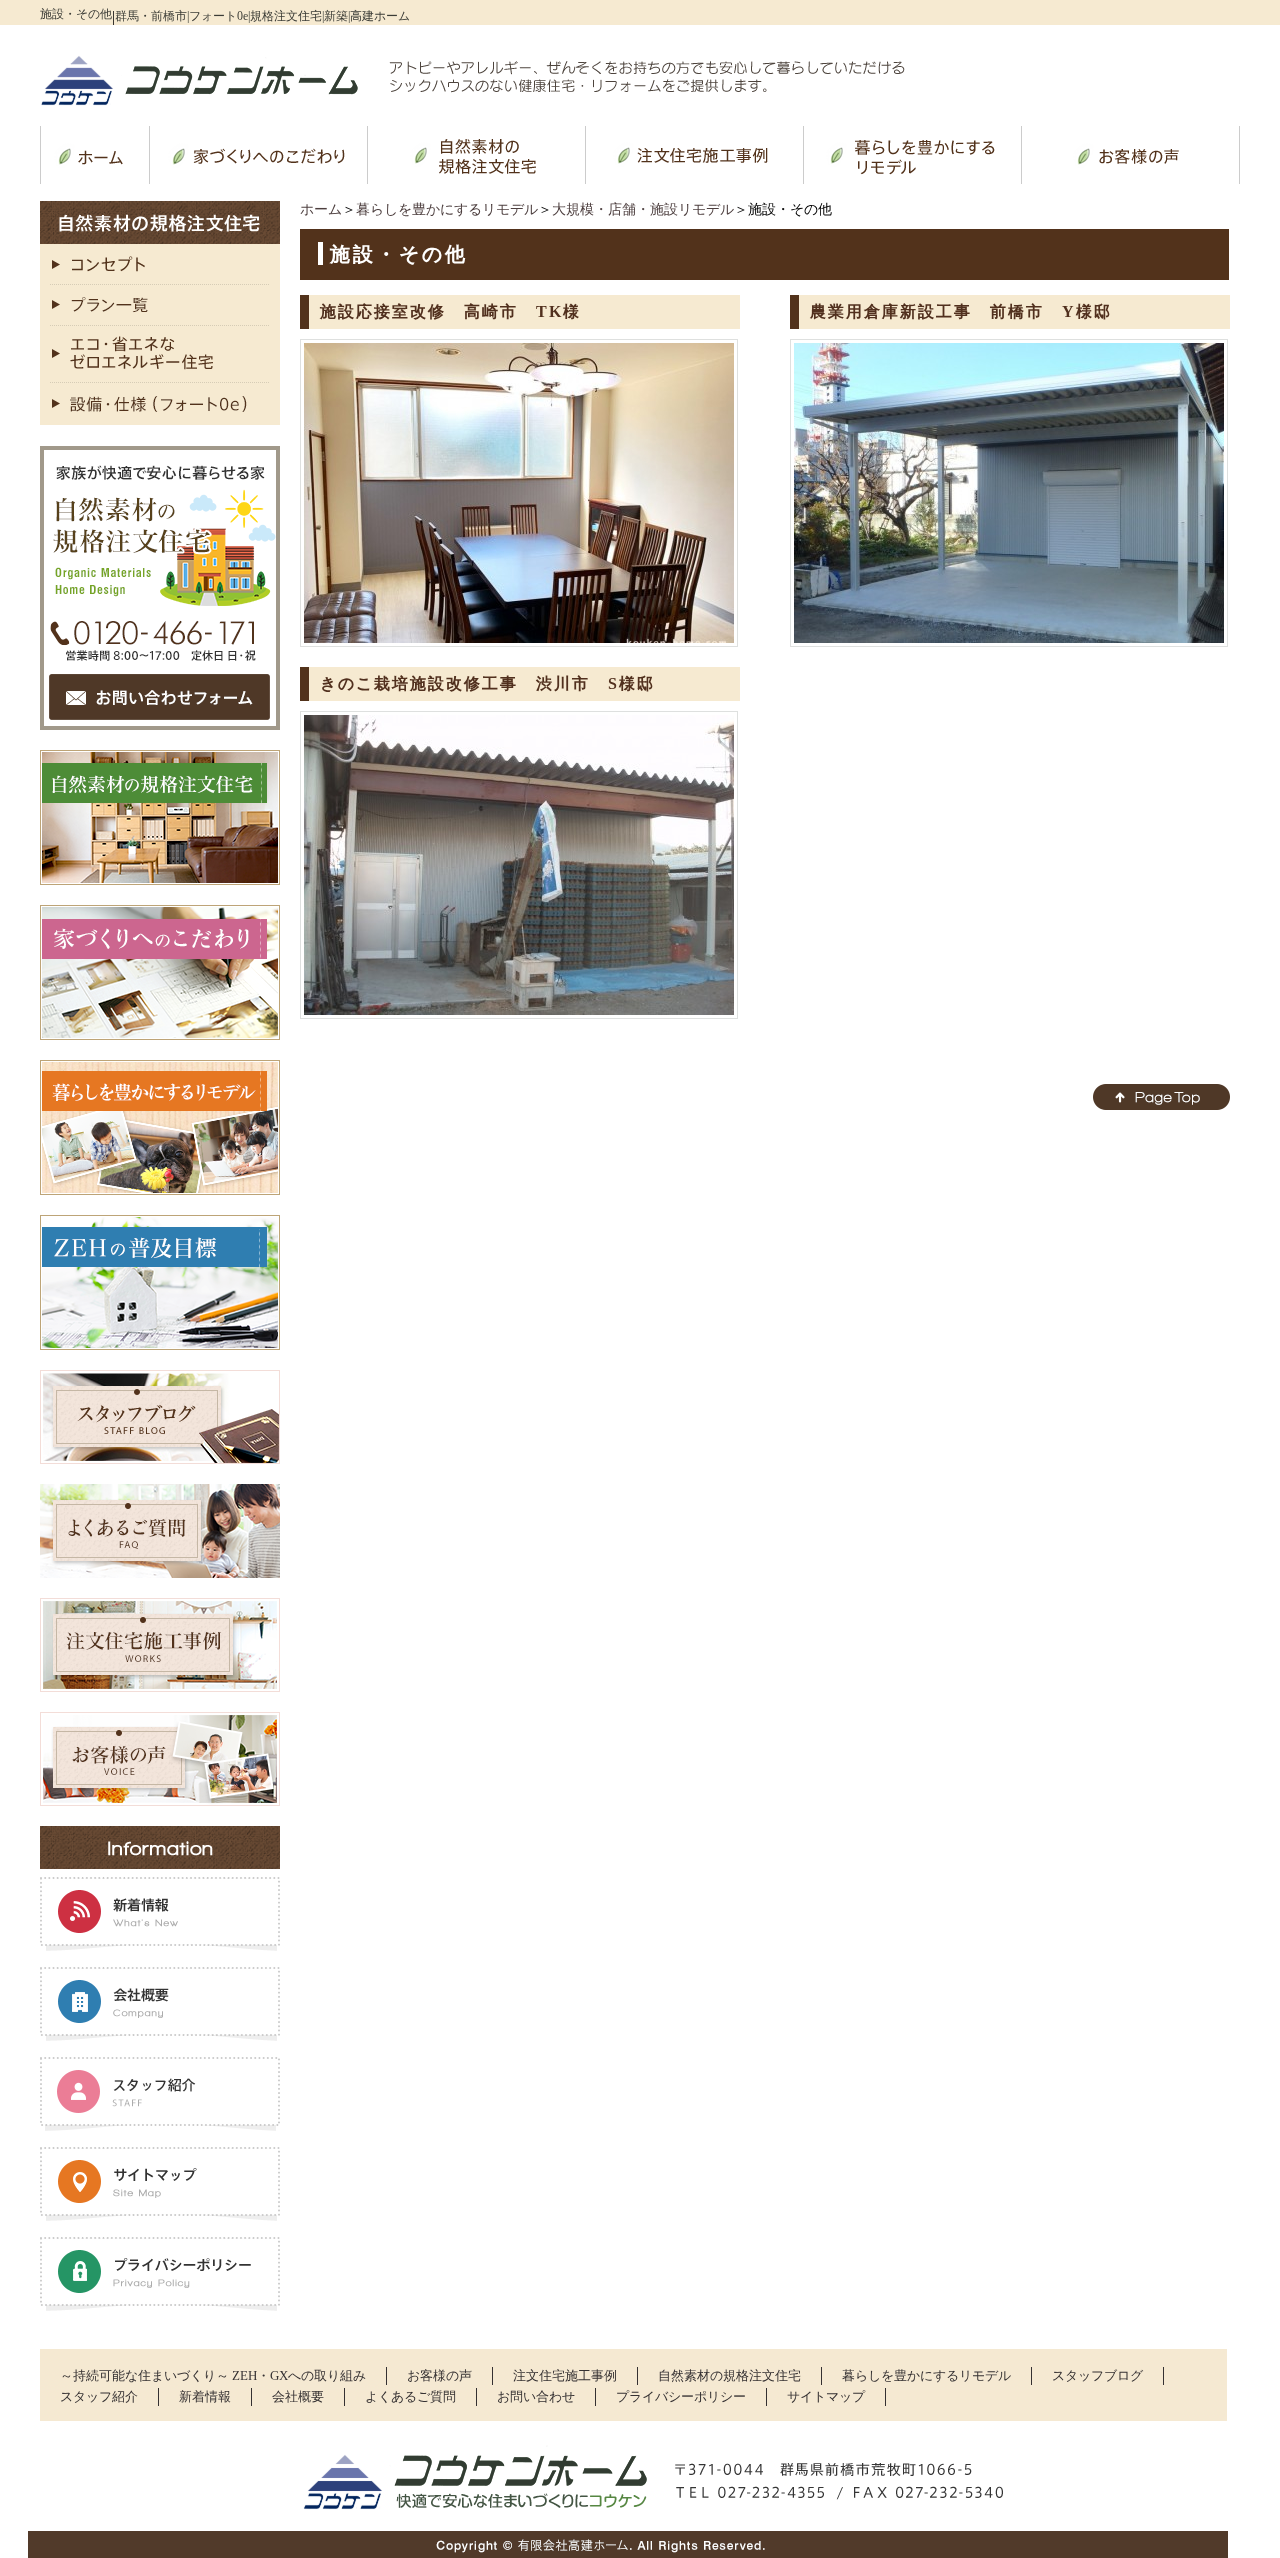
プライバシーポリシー (681, 2396)
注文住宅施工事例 (565, 2375)
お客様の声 (439, 2375)
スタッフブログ (1097, 2375)
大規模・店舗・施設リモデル (643, 209)
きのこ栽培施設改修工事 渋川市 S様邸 (487, 683)
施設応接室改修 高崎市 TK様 (450, 311)
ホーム (321, 209)
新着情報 (205, 2396)
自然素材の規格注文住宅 (729, 2375)
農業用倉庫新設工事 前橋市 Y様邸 (961, 311)
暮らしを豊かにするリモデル (447, 209)
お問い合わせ (536, 2396)
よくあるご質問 (410, 2396)
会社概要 (298, 2396)
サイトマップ (826, 2396)
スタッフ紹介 (99, 2396)
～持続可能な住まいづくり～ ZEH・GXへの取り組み (213, 2375)
